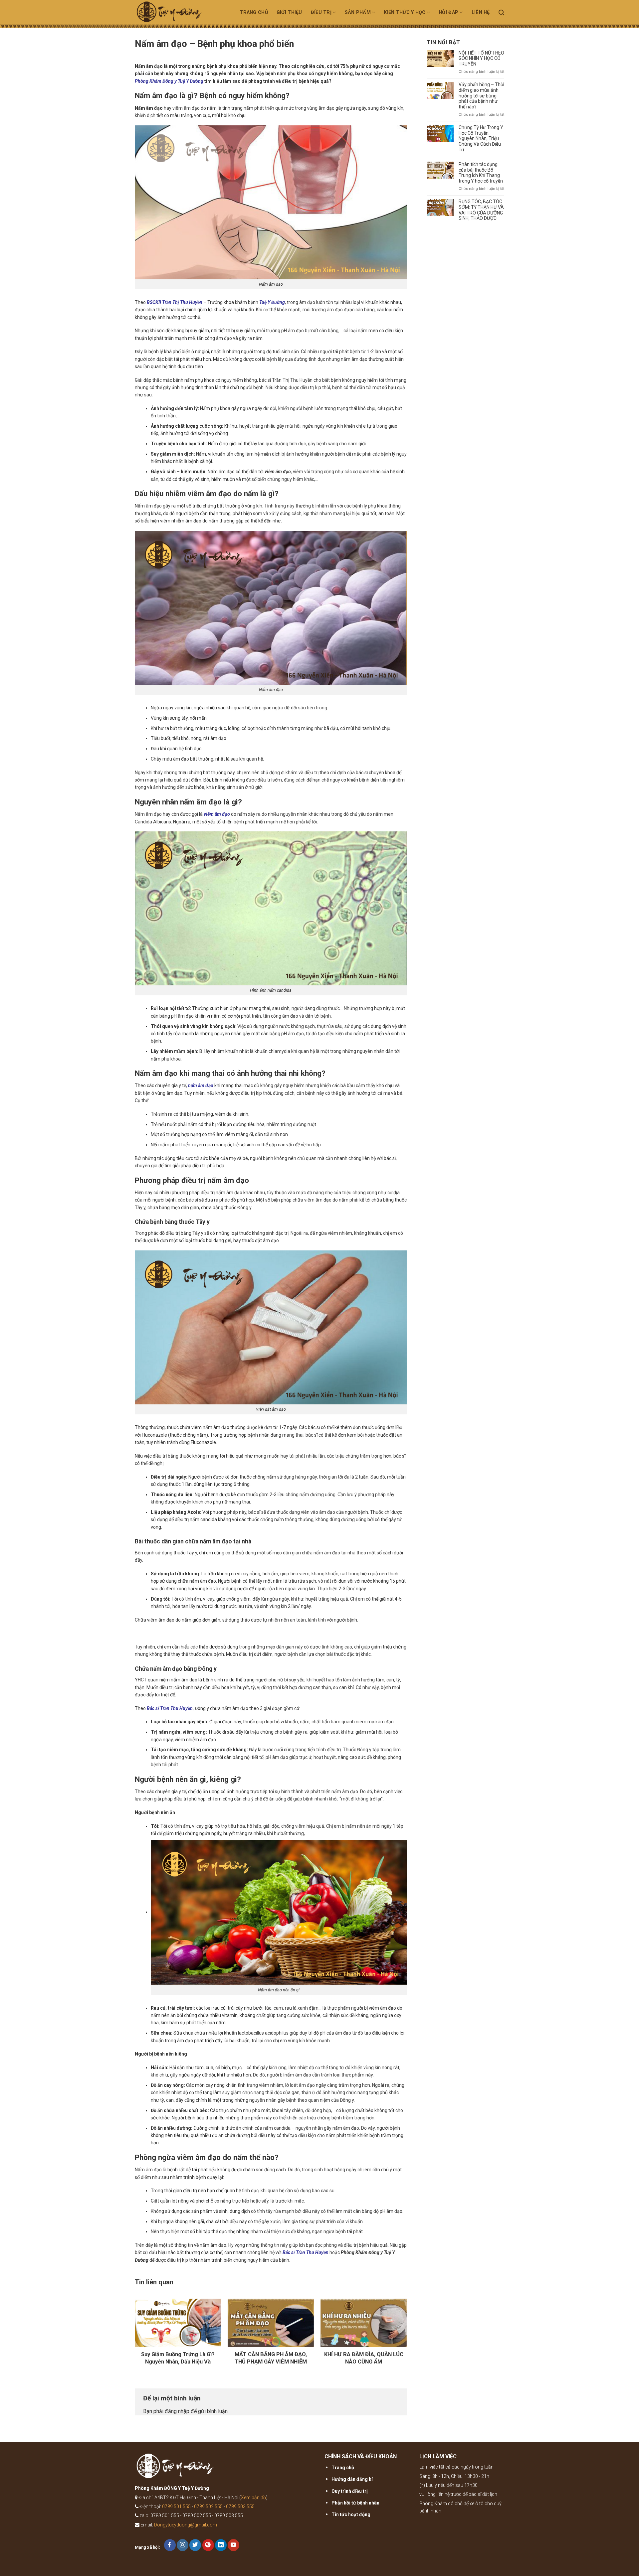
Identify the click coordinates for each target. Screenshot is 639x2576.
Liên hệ (481, 12)
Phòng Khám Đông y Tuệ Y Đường (169, 81)
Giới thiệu (289, 12)
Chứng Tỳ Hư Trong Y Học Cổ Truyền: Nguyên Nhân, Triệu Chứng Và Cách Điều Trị (481, 139)
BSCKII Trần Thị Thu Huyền (175, 302)
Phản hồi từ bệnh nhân (355, 2503)
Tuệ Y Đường (272, 302)
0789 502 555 (208, 2506)
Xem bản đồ (253, 2498)
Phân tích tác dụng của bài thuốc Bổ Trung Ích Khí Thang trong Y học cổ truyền (481, 173)
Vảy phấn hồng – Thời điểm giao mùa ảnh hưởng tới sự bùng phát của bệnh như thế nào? (481, 96)
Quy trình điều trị (350, 2491)
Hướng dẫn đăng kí (352, 2479)
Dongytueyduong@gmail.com (186, 2525)
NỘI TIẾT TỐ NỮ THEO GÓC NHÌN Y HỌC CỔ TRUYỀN (481, 59)
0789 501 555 (176, 2506)
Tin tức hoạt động (351, 2514)
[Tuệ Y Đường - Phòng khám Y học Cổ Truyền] (177, 14)
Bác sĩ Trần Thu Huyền (170, 1708)
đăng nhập (177, 2411)
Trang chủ (254, 12)
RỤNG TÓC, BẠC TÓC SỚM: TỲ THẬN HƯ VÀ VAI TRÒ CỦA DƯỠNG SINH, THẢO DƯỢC (481, 210)
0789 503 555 (240, 2506)
